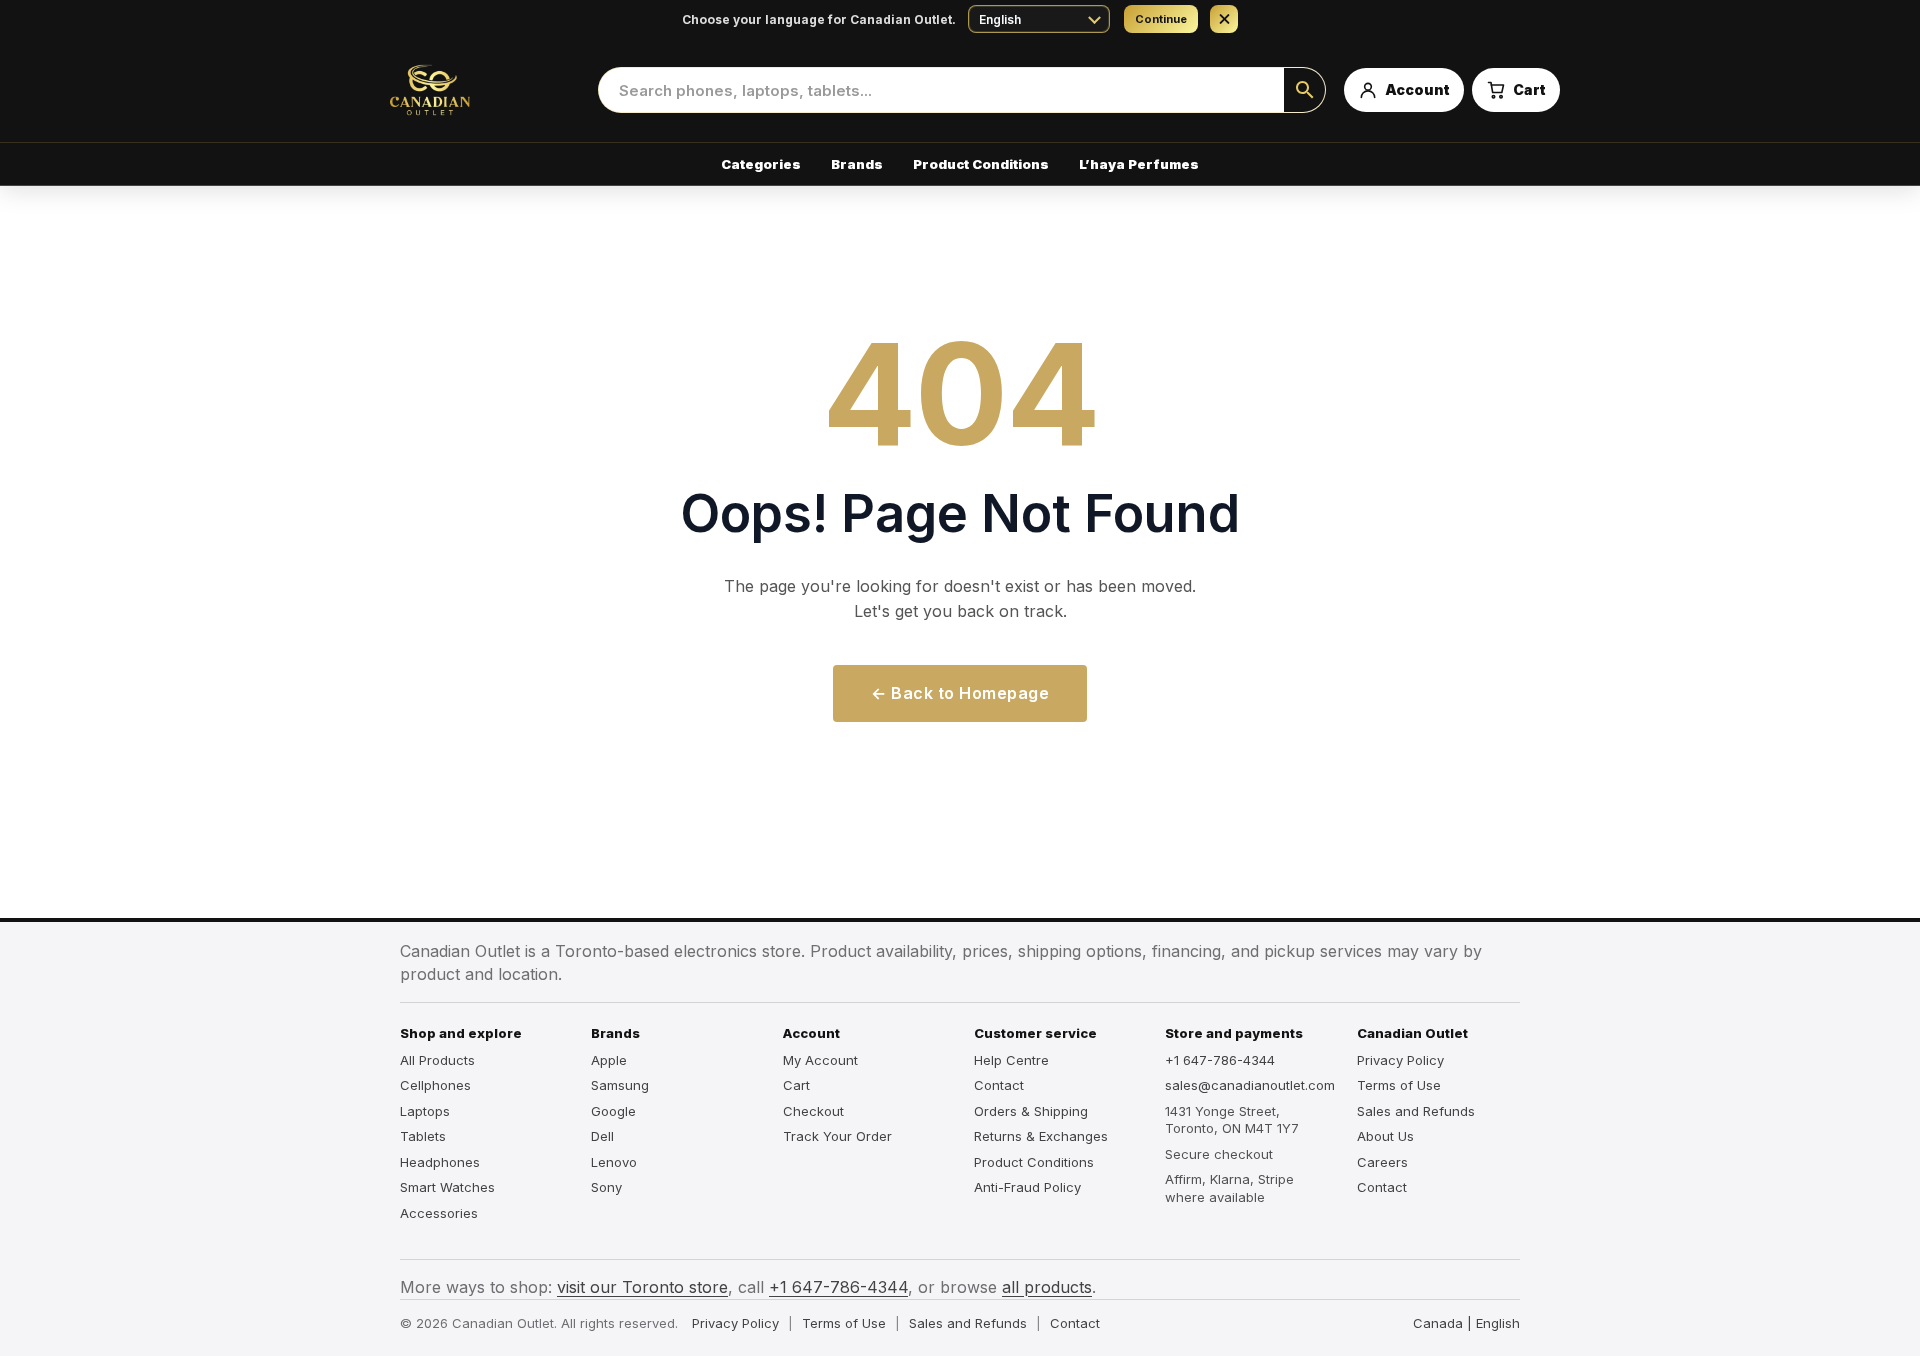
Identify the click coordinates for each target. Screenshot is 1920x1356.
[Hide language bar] (1224, 19)
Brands (857, 164)
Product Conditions (981, 164)
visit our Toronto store (642, 1287)
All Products (437, 1060)
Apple (609, 1060)
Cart (796, 1085)
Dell (602, 1136)
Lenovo (614, 1162)
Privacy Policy (1400, 1060)
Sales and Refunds (1416, 1111)
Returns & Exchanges (1041, 1136)
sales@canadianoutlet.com (1246, 1085)
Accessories (439, 1213)
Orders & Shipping (1031, 1111)
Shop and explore (461, 1033)
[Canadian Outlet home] (470, 90)
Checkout (813, 1111)
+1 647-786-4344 (1220, 1060)
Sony (606, 1187)
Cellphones (435, 1085)
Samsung (620, 1085)
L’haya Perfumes (1139, 164)
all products (1047, 1287)
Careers (1382, 1162)
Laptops (425, 1111)
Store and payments (1234, 1033)
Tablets (423, 1136)
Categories (761, 164)
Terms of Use (1399, 1085)
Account (811, 1033)
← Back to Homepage (960, 693)
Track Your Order (837, 1136)
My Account (820, 1060)
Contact (999, 1085)
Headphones (440, 1162)
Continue (1161, 19)
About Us (1385, 1136)
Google (613, 1111)
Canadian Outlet (1412, 1033)
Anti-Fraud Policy (1027, 1187)
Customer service (1035, 1033)
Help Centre (1011, 1060)
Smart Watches (447, 1187)
